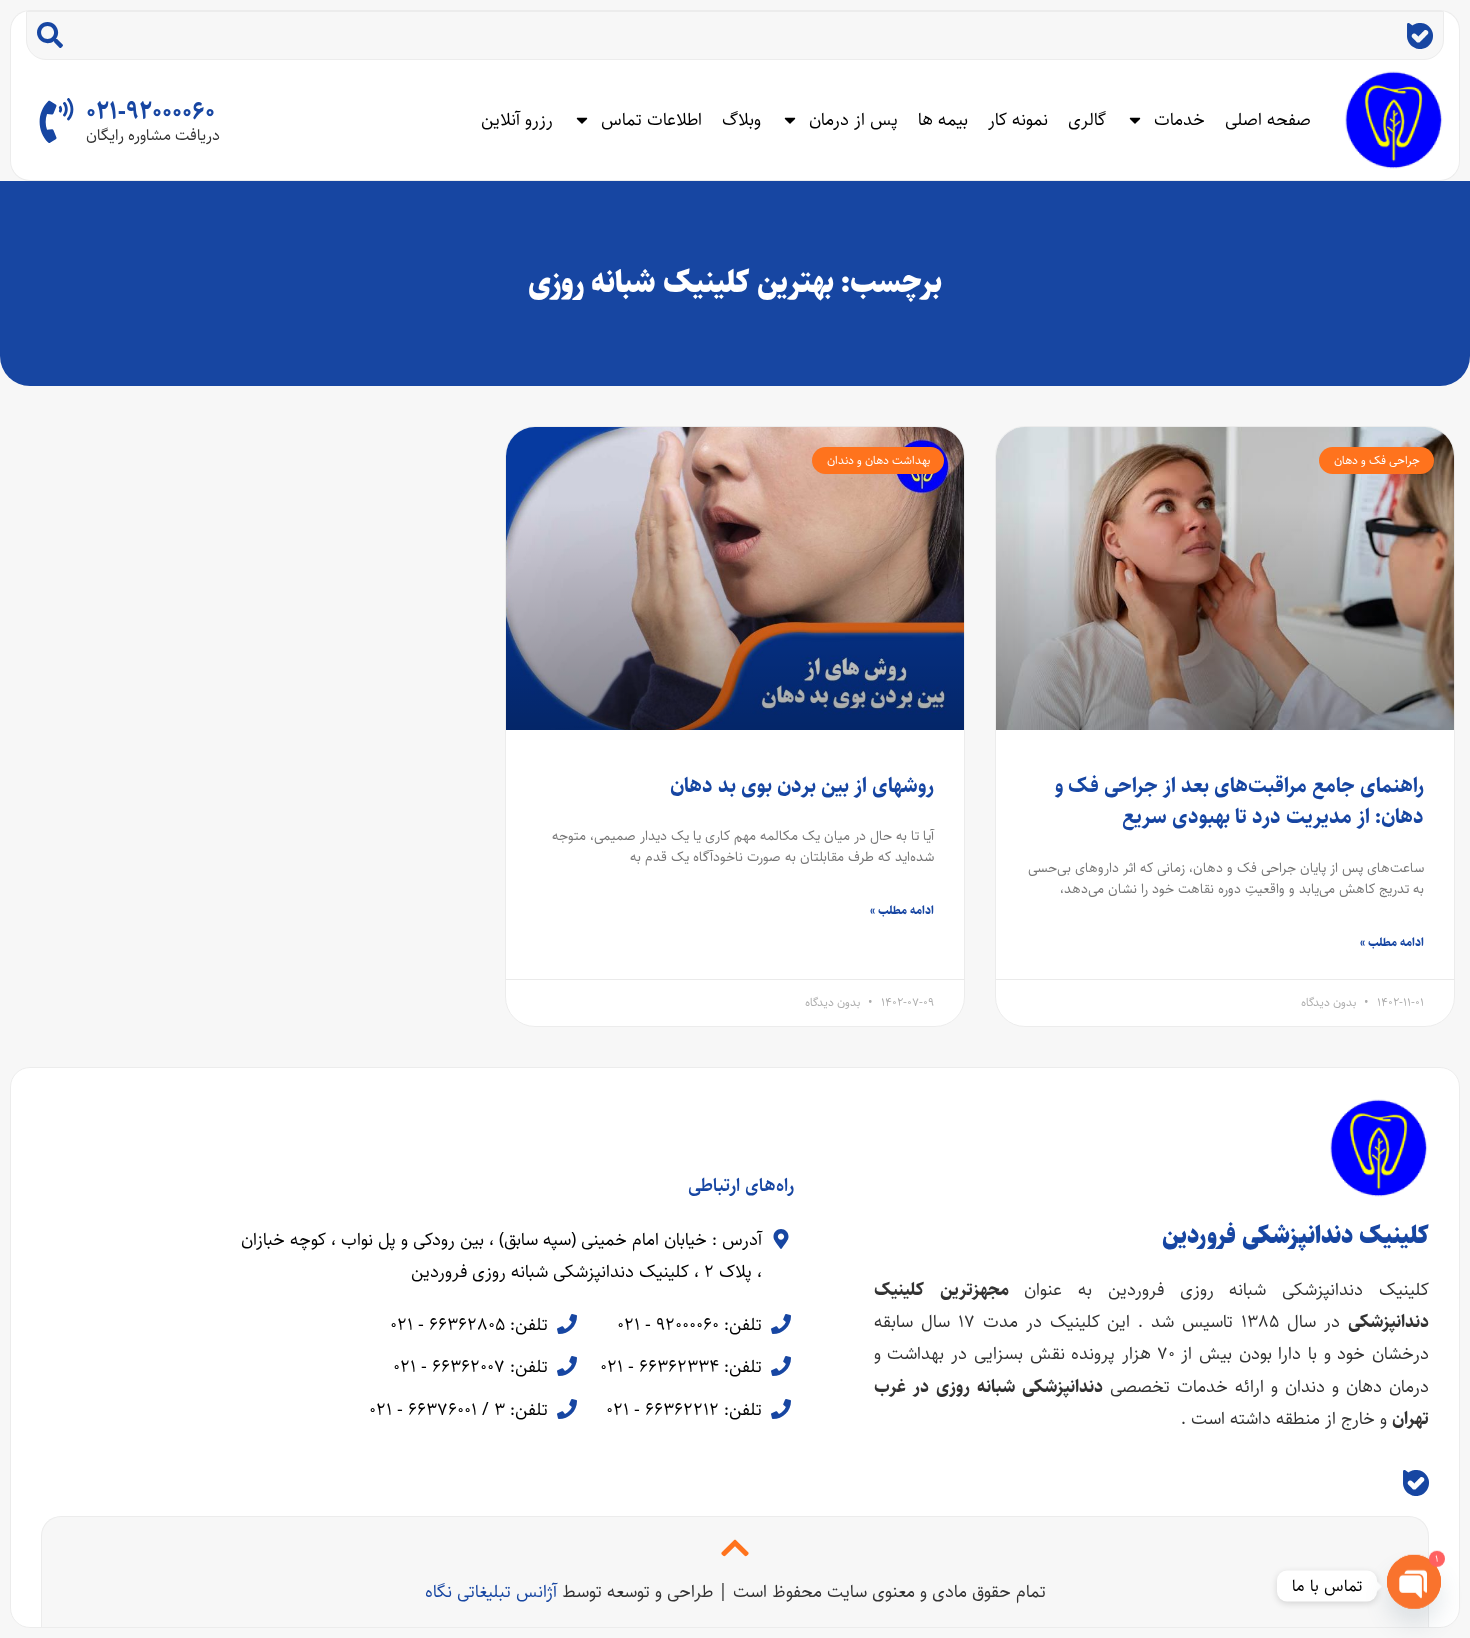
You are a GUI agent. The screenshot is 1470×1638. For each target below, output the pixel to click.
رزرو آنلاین (517, 120)
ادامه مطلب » (1392, 942)
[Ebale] (1420, 36)
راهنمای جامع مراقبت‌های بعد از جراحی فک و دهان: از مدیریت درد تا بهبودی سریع (1239, 801)
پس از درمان (853, 120)
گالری (1087, 120)
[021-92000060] (56, 120)
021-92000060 (150, 112)
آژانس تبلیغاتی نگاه (491, 1592)
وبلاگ (741, 120)
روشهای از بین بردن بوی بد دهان (802, 785)
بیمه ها (943, 120)
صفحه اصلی (1268, 120)
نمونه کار (1018, 120)
